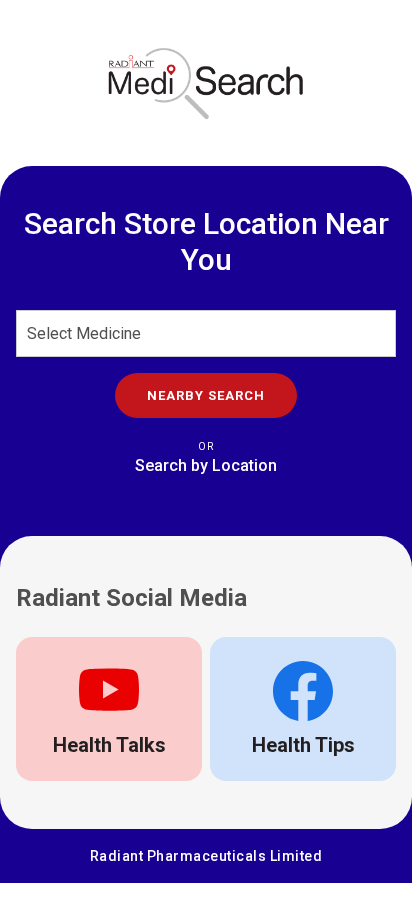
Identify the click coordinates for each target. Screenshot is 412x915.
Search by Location (206, 465)
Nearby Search (206, 395)
